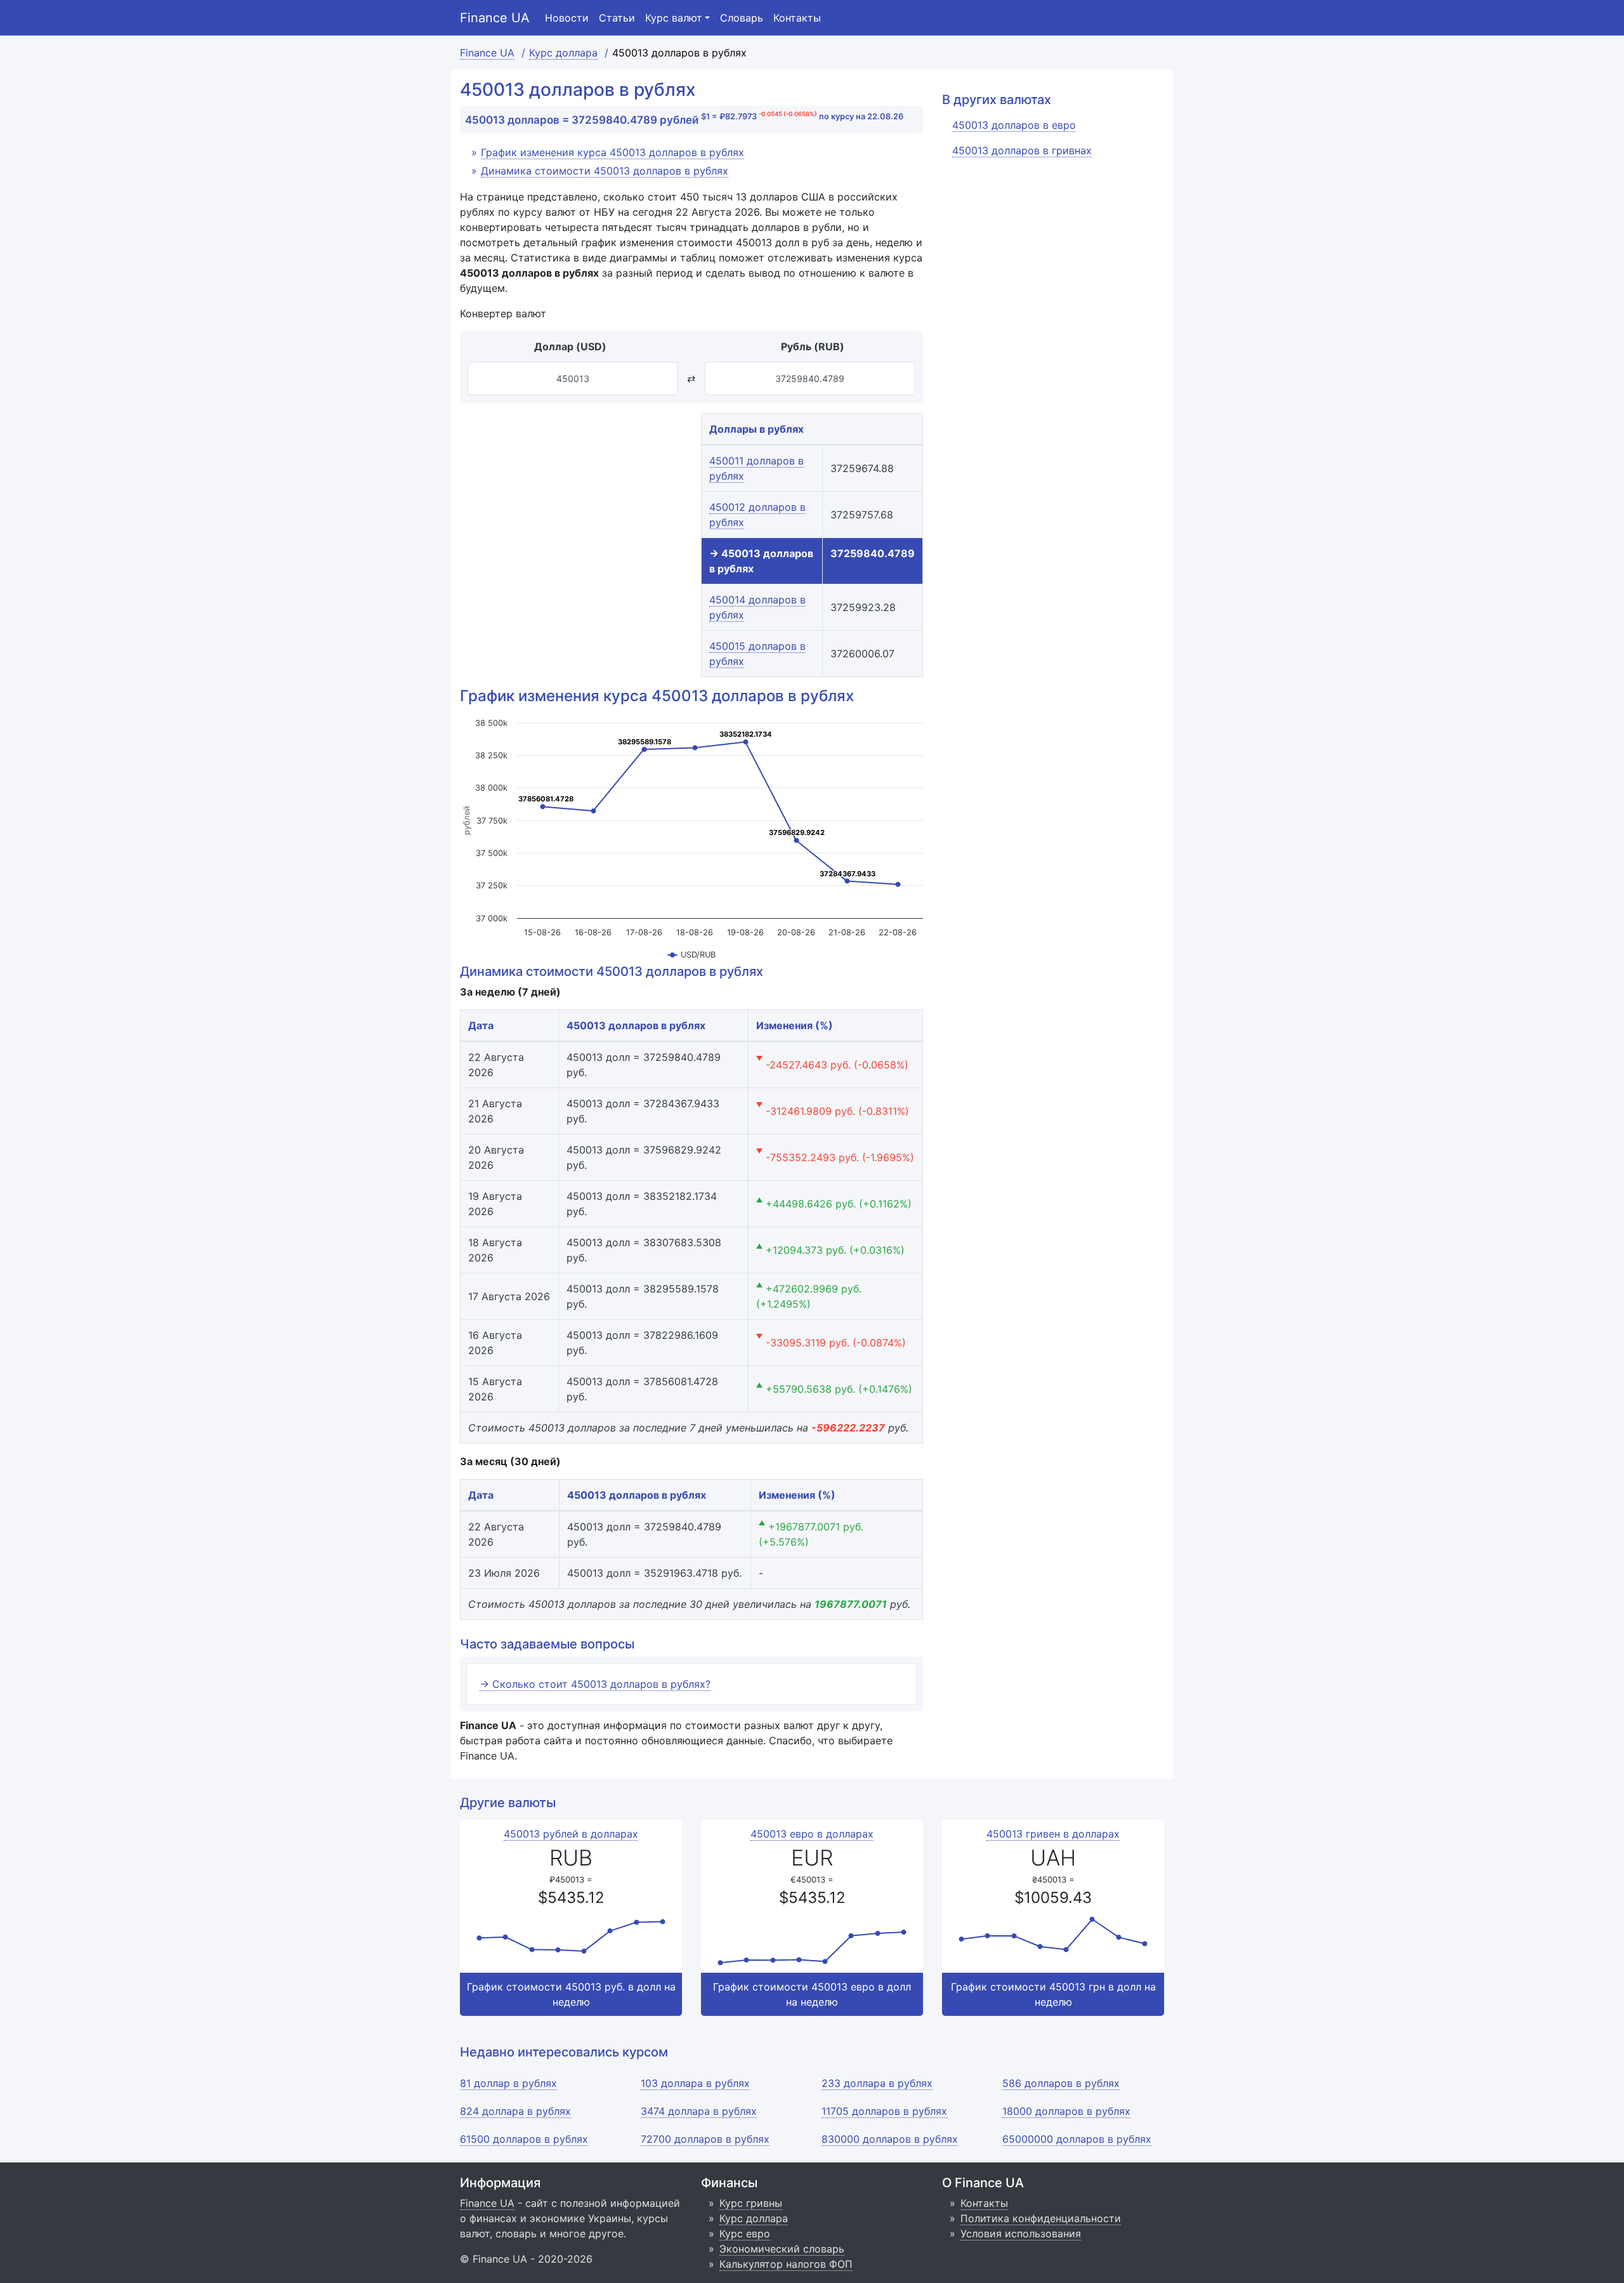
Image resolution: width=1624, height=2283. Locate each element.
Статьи (617, 18)
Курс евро (745, 2234)
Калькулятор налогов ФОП (786, 2264)
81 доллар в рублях (508, 2083)
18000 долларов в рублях (1066, 2111)
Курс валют (674, 18)
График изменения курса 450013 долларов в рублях (612, 152)
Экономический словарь (782, 2249)
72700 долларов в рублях (705, 2139)
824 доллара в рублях (515, 2111)
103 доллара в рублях (695, 2083)
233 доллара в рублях (877, 2083)
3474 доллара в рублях (699, 2111)
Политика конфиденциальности (1041, 2218)
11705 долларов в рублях (884, 2111)
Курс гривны (751, 2203)
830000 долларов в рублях (890, 2139)
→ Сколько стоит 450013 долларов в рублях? (595, 1684)
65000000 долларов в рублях (1077, 2139)
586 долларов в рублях (1061, 2083)
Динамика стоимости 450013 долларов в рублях (605, 171)
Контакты (797, 18)
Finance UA (495, 18)
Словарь (742, 18)
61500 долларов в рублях (524, 2139)
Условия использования (1021, 2234)
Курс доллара (754, 2218)
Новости (567, 18)
